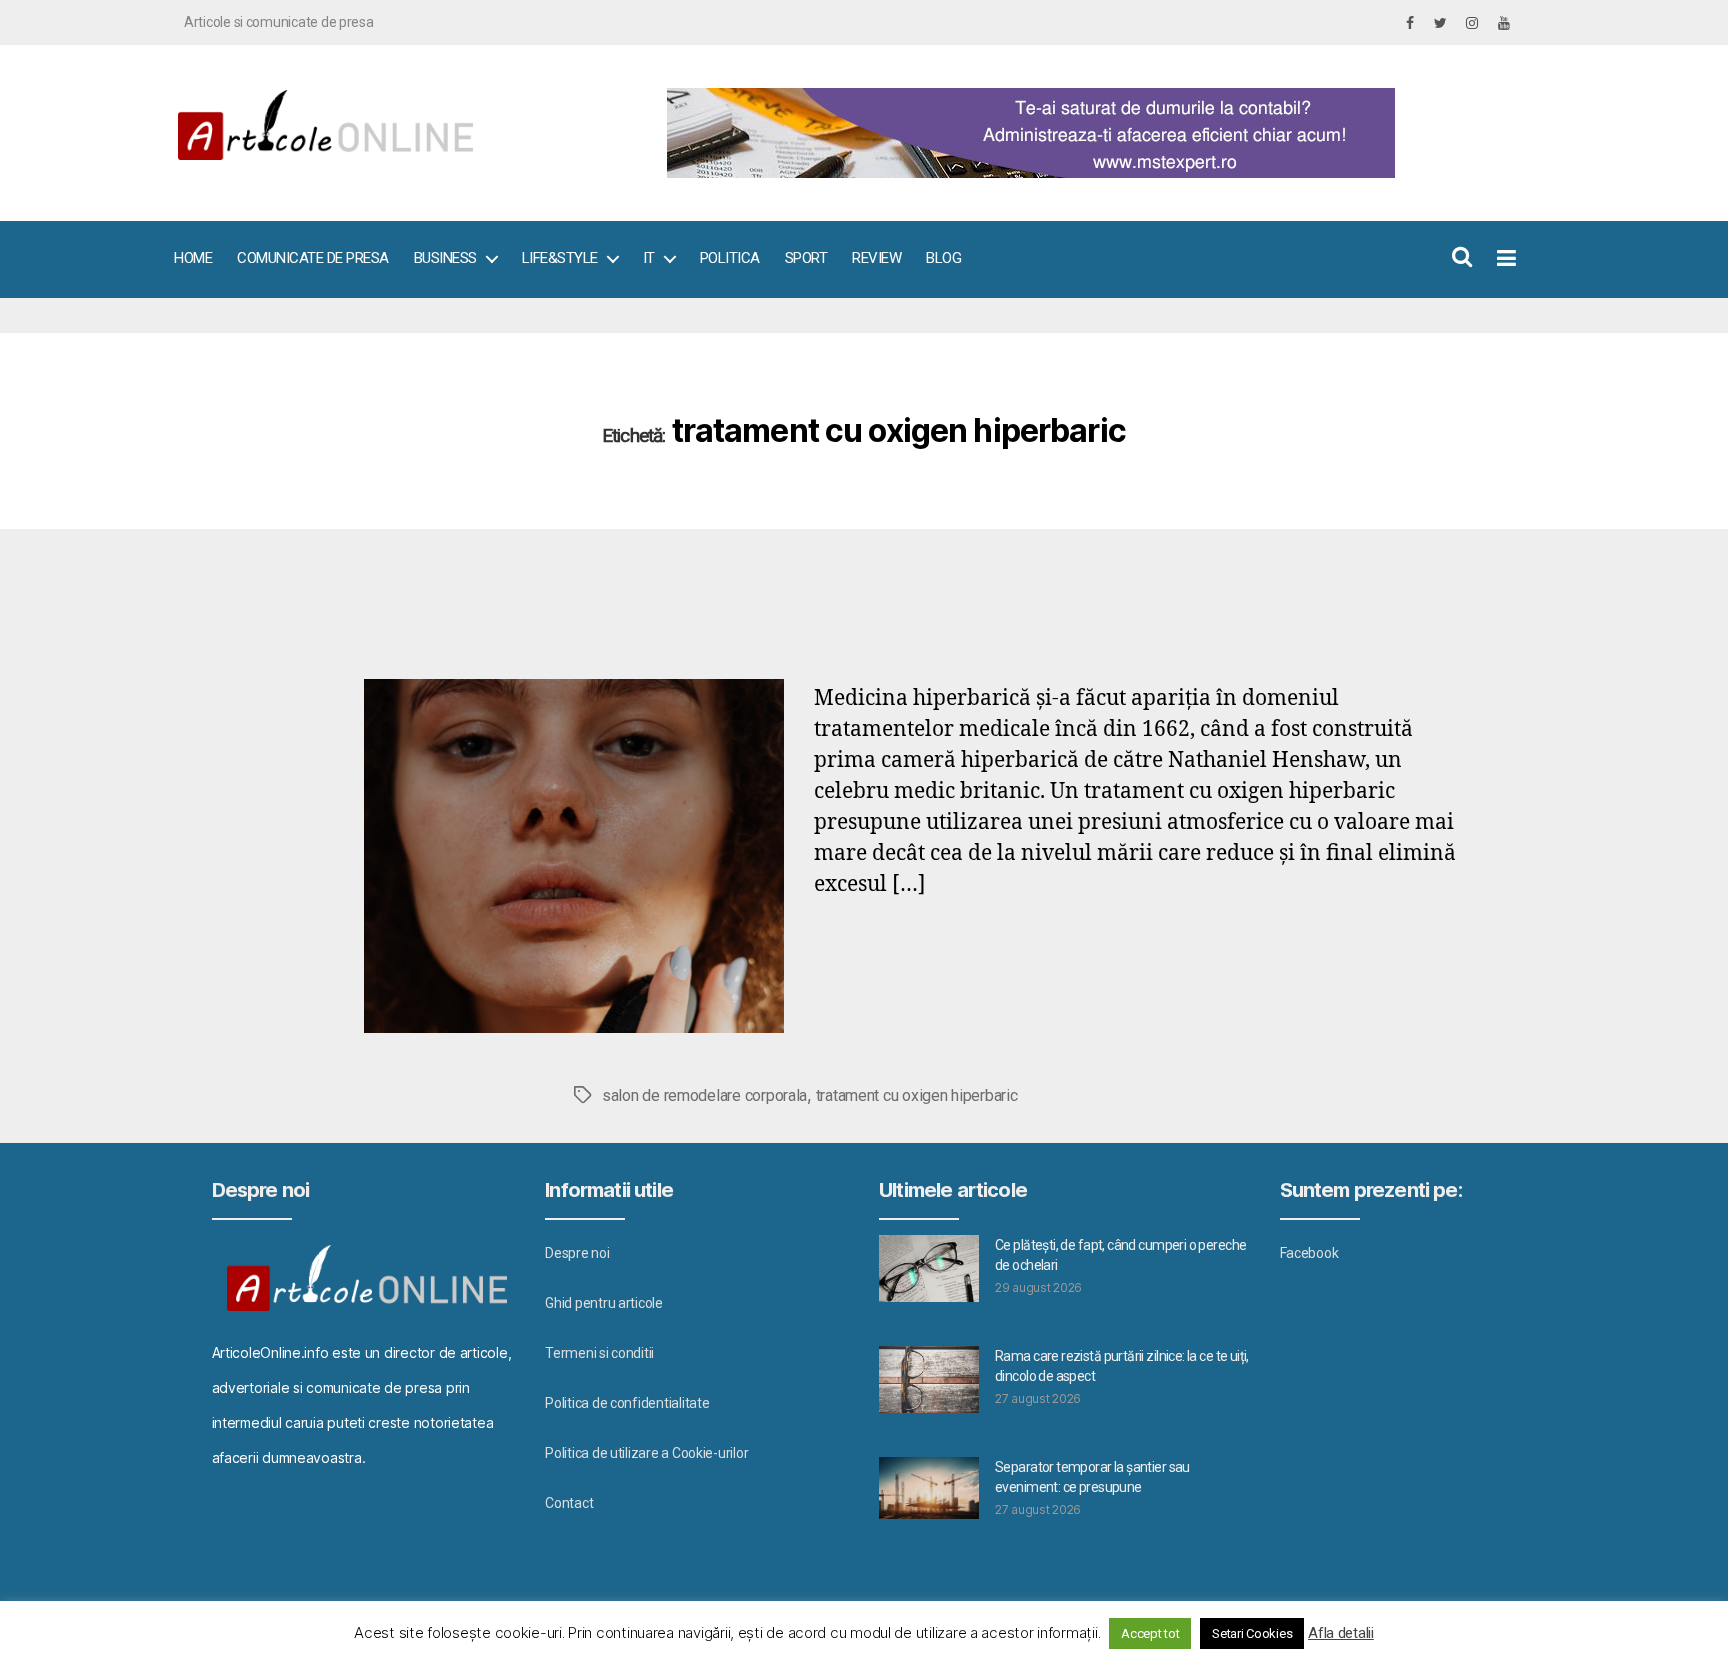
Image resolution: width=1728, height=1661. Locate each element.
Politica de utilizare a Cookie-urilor (646, 1453)
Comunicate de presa (313, 258)
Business (445, 258)
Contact (569, 1503)
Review (876, 258)
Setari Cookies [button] (1252, 1633)
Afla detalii (1341, 1633)
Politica (730, 258)
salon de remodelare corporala (704, 1095)
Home (193, 258)
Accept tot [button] (1150, 1633)
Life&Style (560, 258)
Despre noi (577, 1253)
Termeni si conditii (599, 1353)
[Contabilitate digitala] (1084, 133)
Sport (806, 258)
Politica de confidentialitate (627, 1403)
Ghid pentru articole (604, 1303)
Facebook (1309, 1253)
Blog (943, 258)
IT (649, 258)
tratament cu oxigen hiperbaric (917, 1095)
